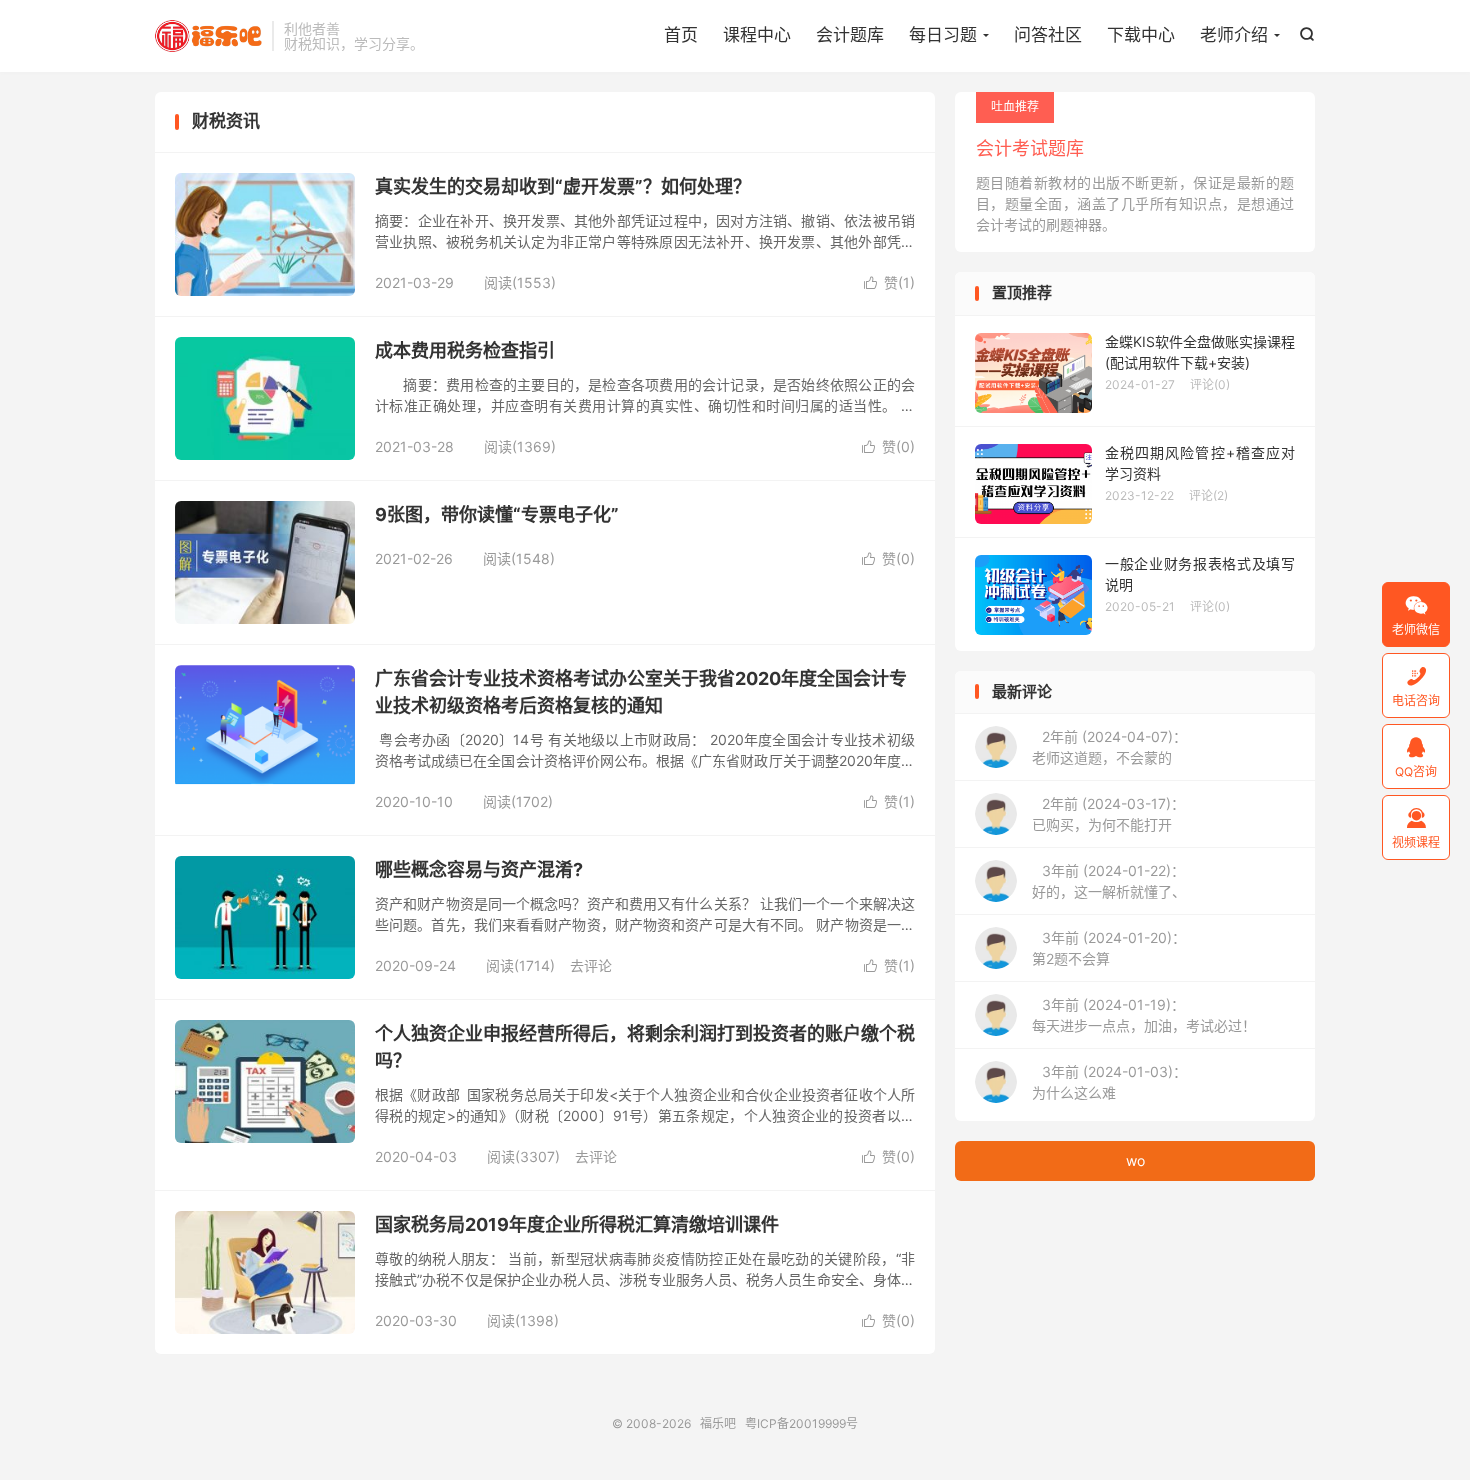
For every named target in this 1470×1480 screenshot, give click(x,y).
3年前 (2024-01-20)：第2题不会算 (1109, 948)
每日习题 (943, 35)
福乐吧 (208, 36)
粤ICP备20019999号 (801, 1423)
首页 (681, 35)
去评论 (591, 965)
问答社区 (1048, 35)
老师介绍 (1234, 35)
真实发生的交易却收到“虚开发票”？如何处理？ (563, 186)
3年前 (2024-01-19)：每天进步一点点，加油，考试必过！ (1144, 1015)
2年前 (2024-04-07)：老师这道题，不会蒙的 (1109, 747)
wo (1135, 1160)
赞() (889, 282)
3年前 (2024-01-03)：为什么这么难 (1109, 1082)
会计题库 (850, 35)
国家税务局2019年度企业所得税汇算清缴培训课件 (577, 1224)
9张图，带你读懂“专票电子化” (497, 514)
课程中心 (757, 35)
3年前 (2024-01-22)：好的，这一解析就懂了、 (1109, 881)
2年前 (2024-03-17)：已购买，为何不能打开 (1108, 814)
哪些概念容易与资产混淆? (479, 869)
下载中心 (1141, 35)
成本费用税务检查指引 (465, 350)
